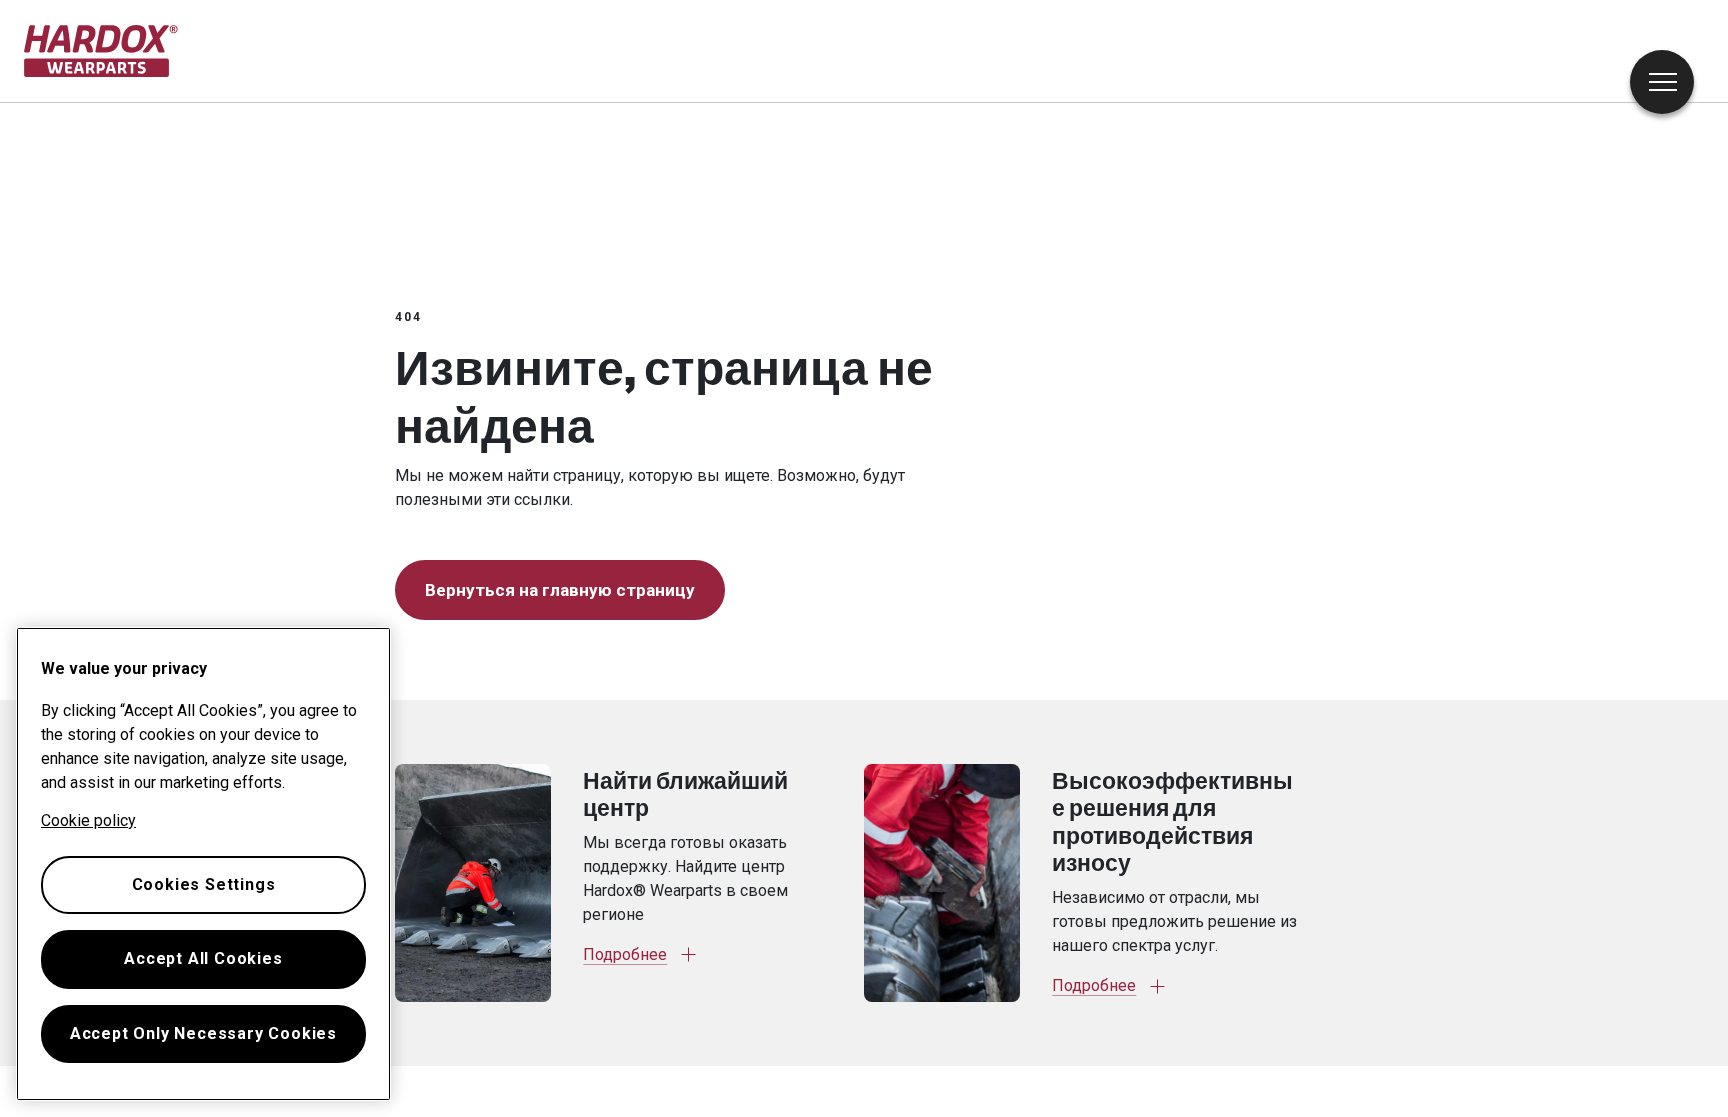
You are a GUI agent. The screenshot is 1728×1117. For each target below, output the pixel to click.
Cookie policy (88, 820)
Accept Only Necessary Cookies (203, 1033)
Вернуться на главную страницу (560, 590)
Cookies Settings (204, 884)
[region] (203, 864)
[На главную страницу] (101, 51)
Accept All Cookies (203, 958)
